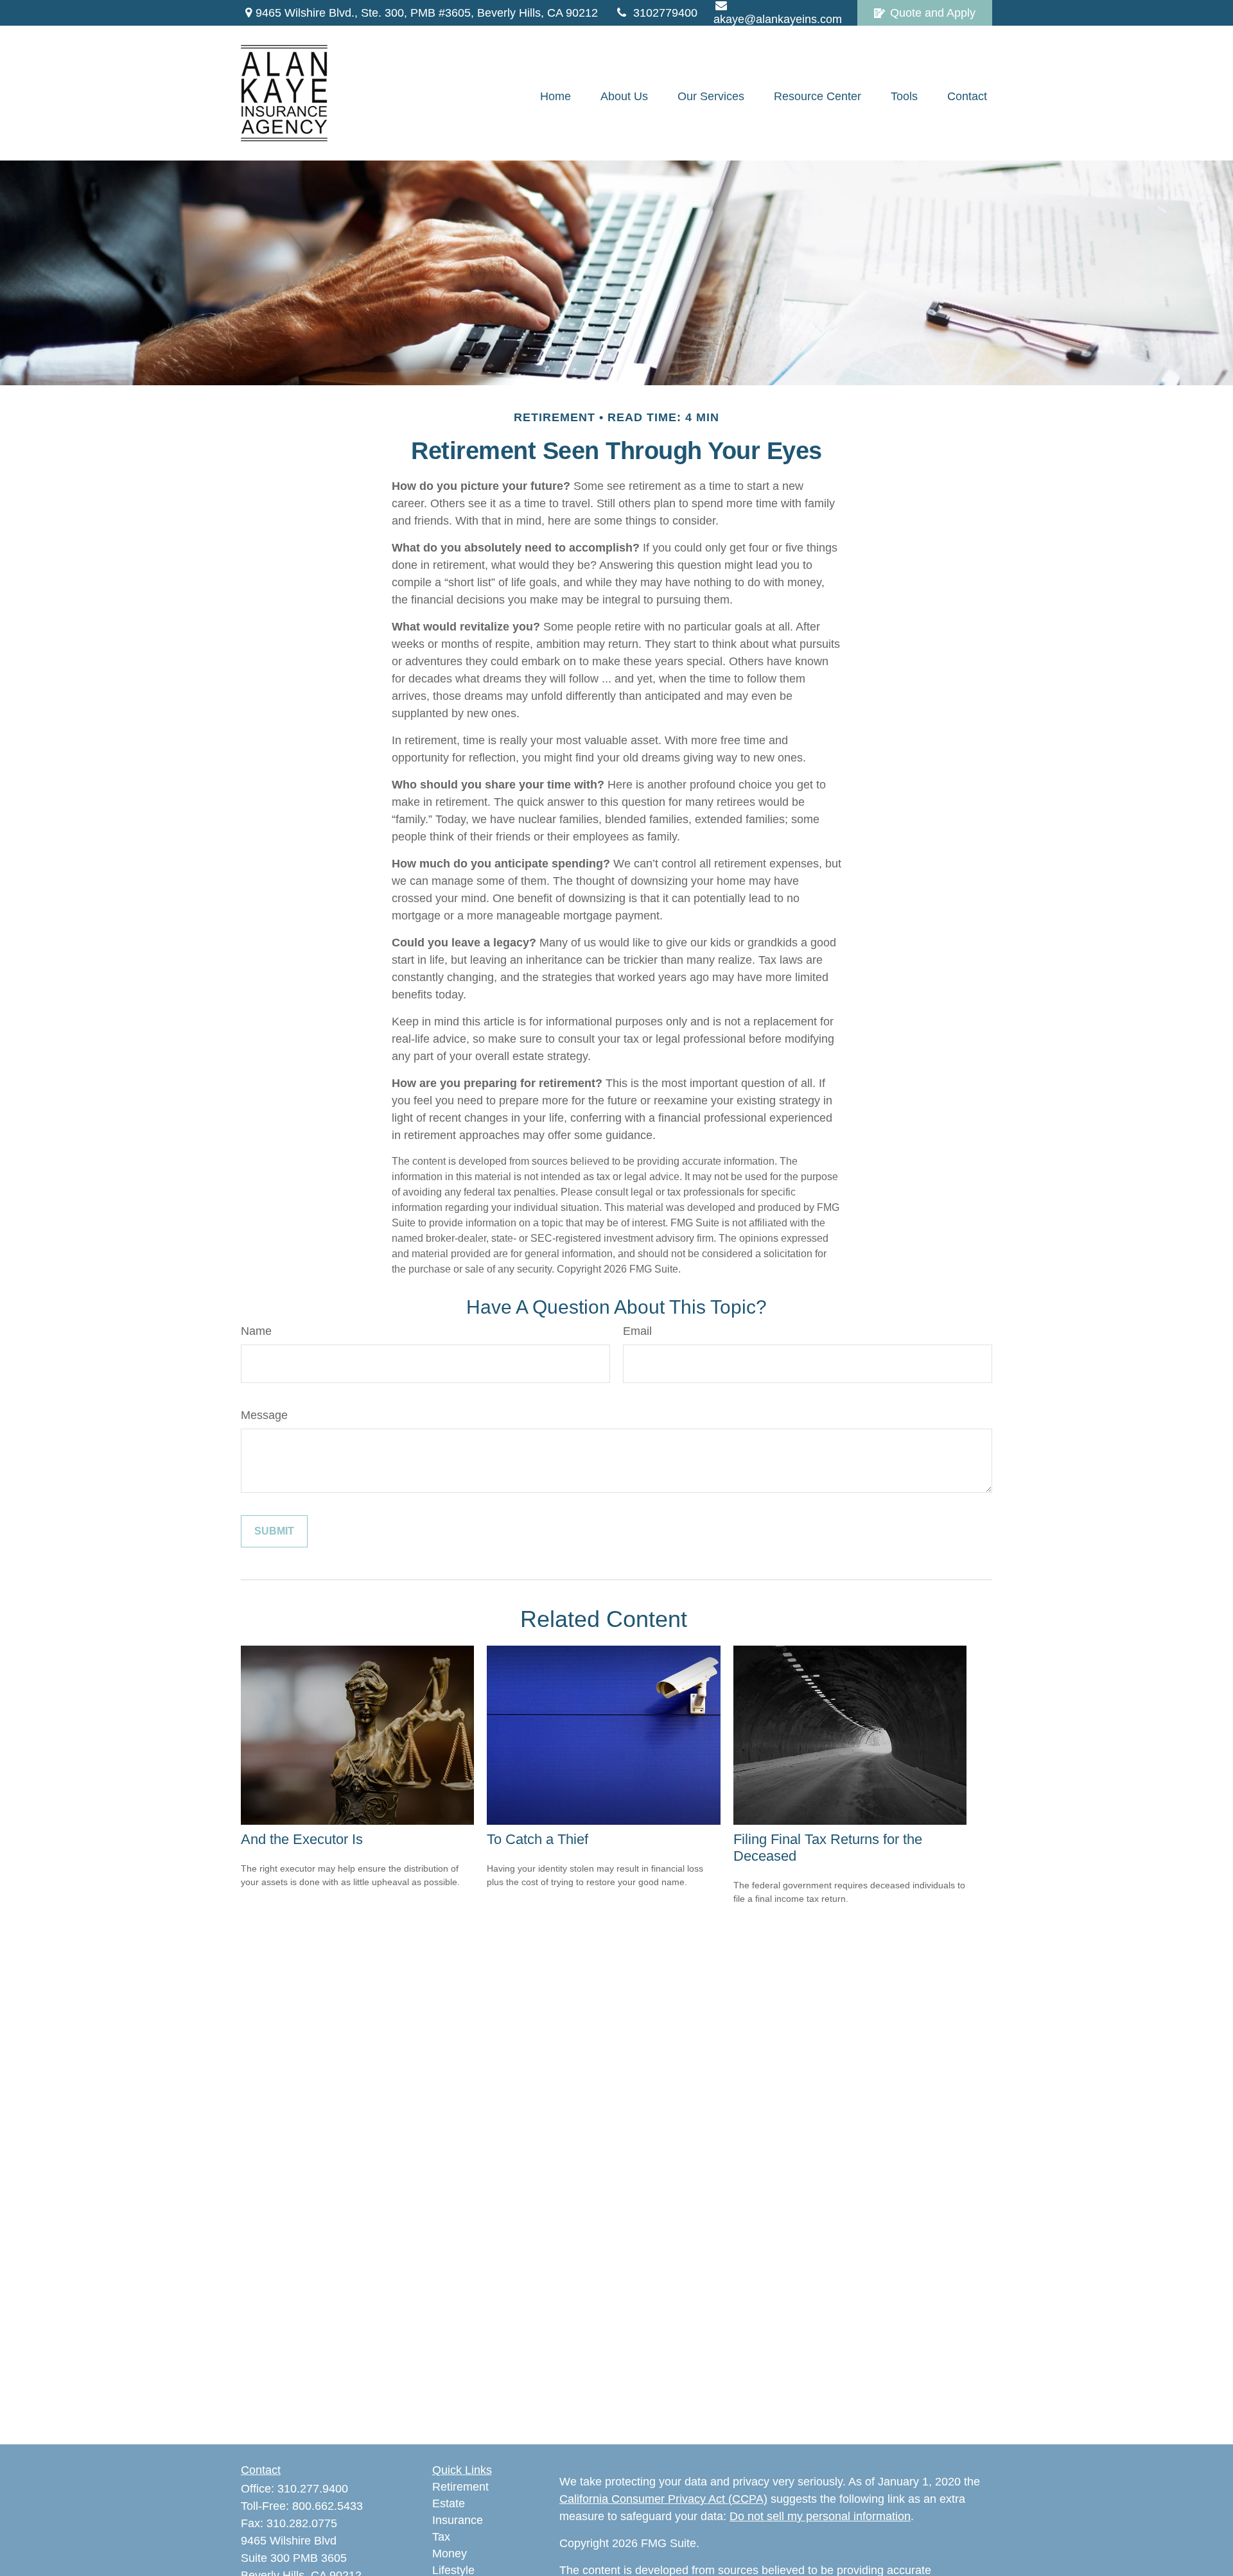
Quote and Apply (933, 13)
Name (256, 1331)
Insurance (458, 2520)
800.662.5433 (328, 2506)
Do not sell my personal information (820, 2516)
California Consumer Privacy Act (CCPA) (663, 2499)
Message (264, 1415)
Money (450, 2554)
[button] (555, 96)
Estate (449, 2503)
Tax (441, 2537)
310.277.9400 (313, 2489)
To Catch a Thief (538, 1839)
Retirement (460, 2487)
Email (637, 1331)
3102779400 (665, 13)
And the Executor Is (302, 1839)
